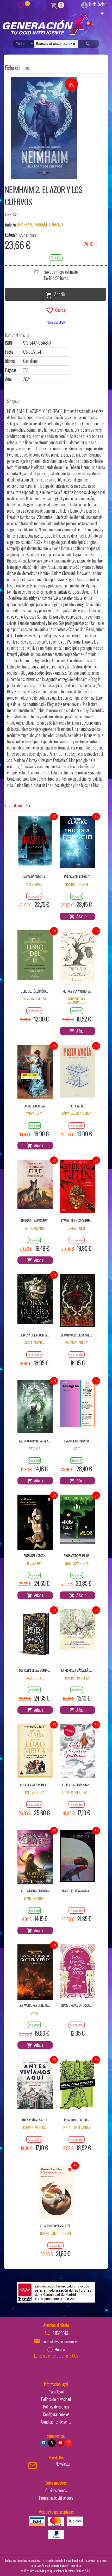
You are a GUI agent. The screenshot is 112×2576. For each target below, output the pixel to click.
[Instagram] (68, 2443)
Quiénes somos (56, 2490)
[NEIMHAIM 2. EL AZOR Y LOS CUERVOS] (44, 128)
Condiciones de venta (56, 2422)
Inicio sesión (98, 4)
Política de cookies (56, 2407)
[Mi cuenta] (84, 4)
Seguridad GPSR (56, 322)
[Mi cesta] (54, 5)
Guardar (60, 310)
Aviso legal (56, 2392)
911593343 (60, 2333)
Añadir (59, 294)
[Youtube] (60, 2443)
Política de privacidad (56, 2399)
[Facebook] (44, 2443)
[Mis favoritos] (21, 5)
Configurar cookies (56, 2414)
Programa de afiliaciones (56, 2498)
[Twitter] (52, 2443)
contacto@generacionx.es (60, 2341)
